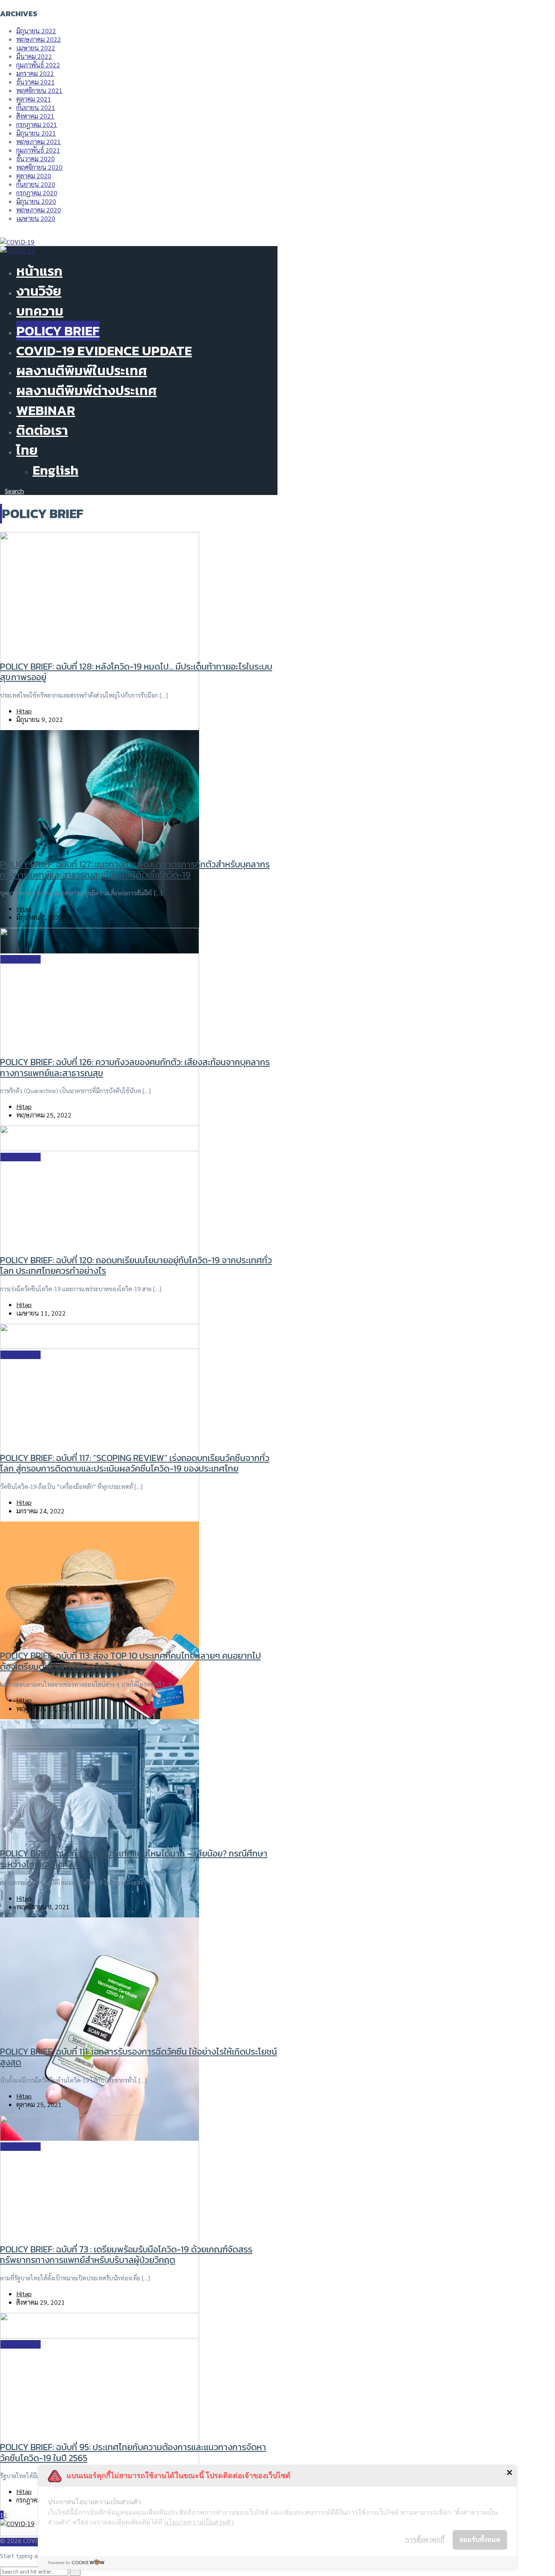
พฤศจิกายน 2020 (39, 167)
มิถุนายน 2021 (36, 133)
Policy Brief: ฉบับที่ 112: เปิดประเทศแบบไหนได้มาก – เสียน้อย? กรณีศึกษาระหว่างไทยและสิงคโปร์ (134, 1859)
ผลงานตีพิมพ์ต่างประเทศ (87, 390)
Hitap (24, 711)
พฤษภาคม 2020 (39, 210)
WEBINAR (46, 410)
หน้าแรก (39, 271)
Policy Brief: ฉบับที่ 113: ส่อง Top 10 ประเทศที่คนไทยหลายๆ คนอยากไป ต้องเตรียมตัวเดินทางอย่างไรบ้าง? (130, 1661)
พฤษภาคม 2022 (39, 39)
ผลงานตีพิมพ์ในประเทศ (82, 371)
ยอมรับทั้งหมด (480, 2539)
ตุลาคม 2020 (34, 176)
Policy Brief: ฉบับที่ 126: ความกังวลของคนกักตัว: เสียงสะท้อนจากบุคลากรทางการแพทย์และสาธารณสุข (135, 1067)
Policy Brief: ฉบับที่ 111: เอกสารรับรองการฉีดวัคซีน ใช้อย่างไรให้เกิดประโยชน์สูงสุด (139, 2057)
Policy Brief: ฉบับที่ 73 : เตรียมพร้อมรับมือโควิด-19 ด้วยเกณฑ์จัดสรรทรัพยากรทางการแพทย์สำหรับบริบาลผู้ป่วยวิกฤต (126, 2255)
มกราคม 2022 (35, 73)
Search (14, 491)
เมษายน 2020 (36, 218)
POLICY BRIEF (58, 331)
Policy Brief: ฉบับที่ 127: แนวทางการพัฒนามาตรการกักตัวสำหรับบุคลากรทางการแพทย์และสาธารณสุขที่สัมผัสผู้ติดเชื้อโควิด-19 (135, 870)
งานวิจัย (39, 291)
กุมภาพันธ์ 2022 (38, 65)
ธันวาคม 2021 (36, 82)
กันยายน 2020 (36, 184)
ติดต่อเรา (42, 430)
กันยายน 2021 (36, 107)
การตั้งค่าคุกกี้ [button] (425, 2539)
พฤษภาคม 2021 (39, 142)
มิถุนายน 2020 (36, 201)
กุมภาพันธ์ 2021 (38, 150)
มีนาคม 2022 (34, 56)
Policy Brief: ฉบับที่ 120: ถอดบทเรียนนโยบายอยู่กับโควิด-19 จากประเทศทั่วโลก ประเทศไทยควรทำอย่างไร (136, 1265)
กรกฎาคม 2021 (37, 124)
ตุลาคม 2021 (34, 99)
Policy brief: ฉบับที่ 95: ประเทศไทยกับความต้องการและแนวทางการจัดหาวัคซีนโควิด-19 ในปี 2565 (133, 2452)
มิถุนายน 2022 (36, 31)
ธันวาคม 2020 (36, 159)
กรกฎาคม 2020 (37, 193)
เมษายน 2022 (36, 48)
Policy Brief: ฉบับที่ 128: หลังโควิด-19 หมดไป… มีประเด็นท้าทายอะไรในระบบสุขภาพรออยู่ (136, 672)
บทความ (40, 311)
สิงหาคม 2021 (35, 116)
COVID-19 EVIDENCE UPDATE (104, 351)
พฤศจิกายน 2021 (39, 90)
